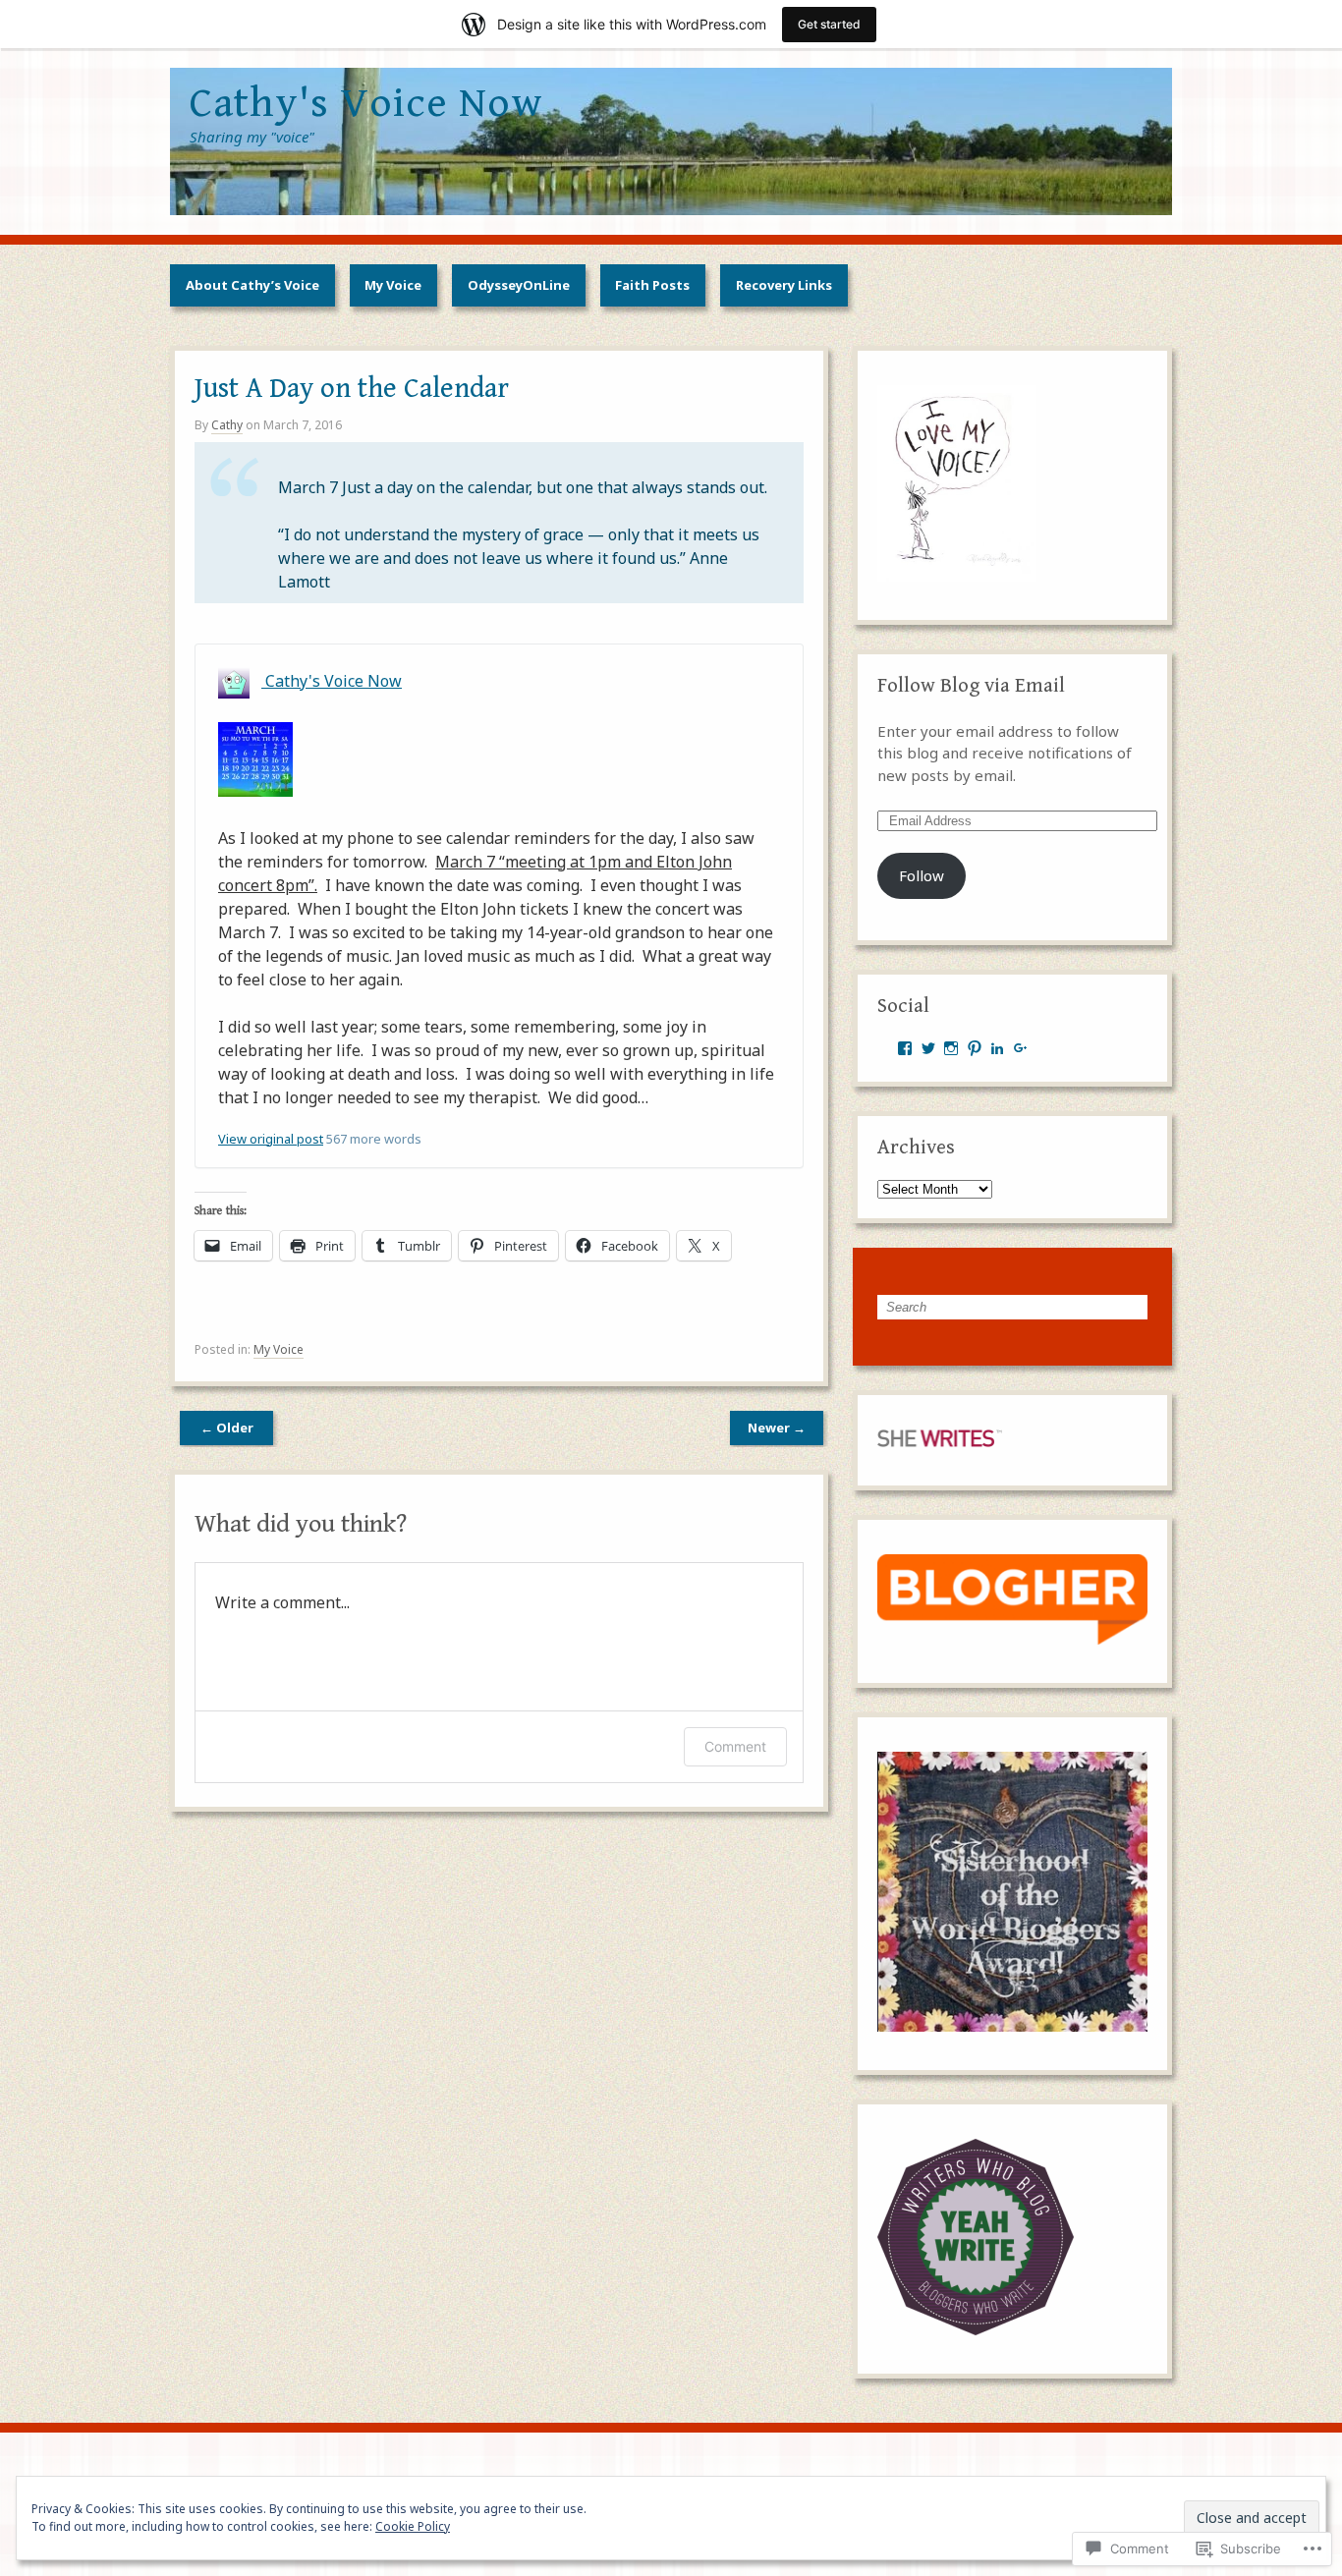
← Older (227, 1428)
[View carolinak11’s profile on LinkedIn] (997, 1048)
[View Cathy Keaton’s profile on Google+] (1021, 1048)
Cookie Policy (413, 2526)
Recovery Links (784, 285)
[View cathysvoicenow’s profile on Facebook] (905, 1048)
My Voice (393, 285)
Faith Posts (652, 285)
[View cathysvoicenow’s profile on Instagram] (951, 1048)
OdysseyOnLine (519, 285)
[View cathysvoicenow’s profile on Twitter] (928, 1048)
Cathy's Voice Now (332, 681)
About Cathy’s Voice (252, 285)
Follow (922, 875)
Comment (735, 1746)
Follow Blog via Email (971, 686)
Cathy (227, 425)
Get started (829, 24)
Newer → (777, 1428)
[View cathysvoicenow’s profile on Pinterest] (975, 1048)
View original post (271, 1139)
